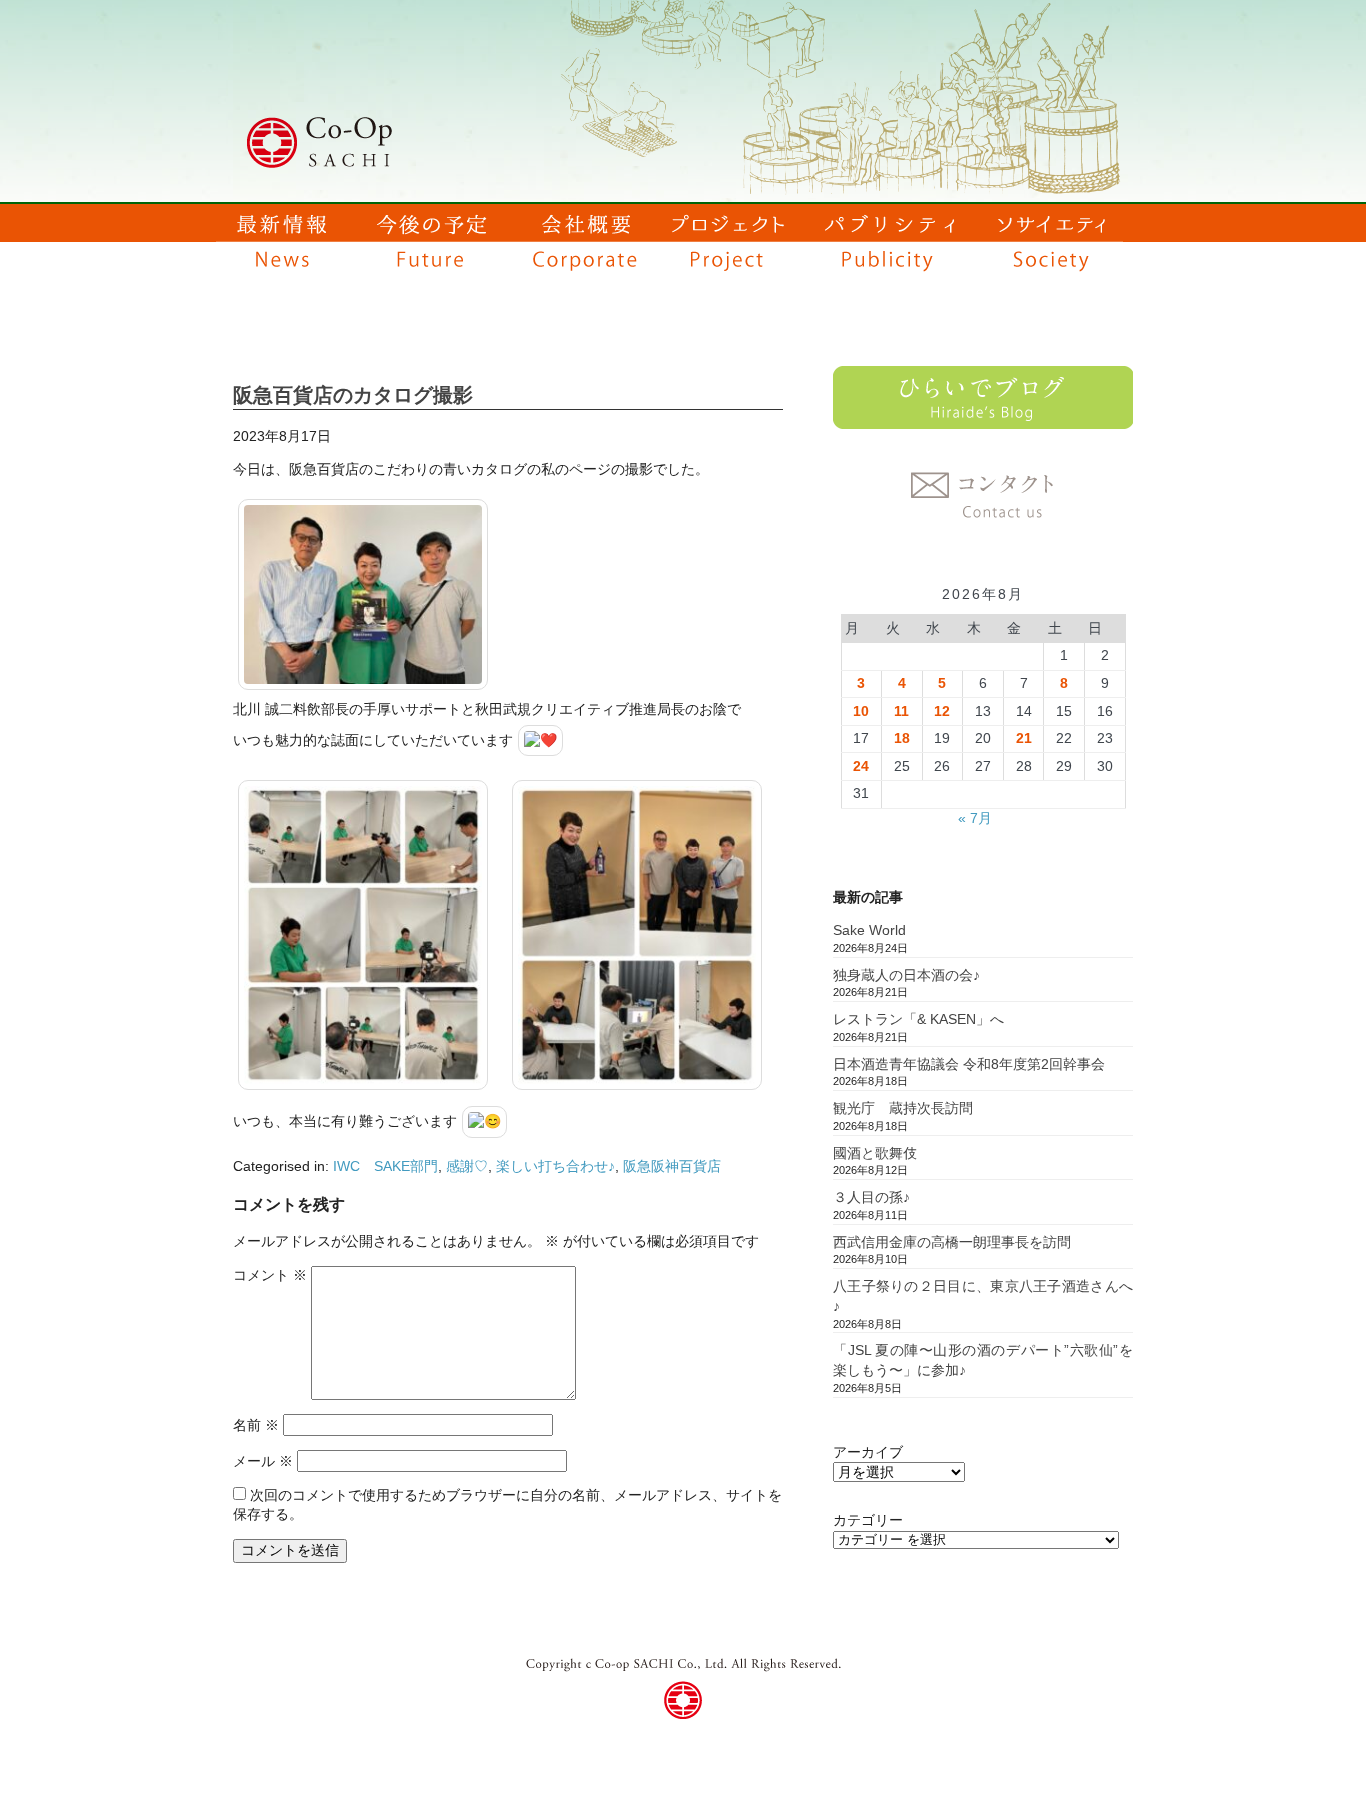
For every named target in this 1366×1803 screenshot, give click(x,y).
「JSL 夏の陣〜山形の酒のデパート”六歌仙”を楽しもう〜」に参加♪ (983, 1360)
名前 (256, 1425)
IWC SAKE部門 (385, 1166)
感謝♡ (467, 1166)
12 (942, 711)
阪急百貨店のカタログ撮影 (353, 395)
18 (902, 738)
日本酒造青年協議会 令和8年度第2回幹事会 (969, 1064)
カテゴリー (868, 1520)
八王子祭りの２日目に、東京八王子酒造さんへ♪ (983, 1296)
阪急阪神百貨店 (672, 1166)
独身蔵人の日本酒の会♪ (906, 975)
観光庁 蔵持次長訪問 (903, 1108)
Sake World (869, 930)
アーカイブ (868, 1452)
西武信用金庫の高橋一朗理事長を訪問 (952, 1242)
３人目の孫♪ (871, 1197)
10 (861, 711)
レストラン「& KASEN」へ (918, 1019)
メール (263, 1461)
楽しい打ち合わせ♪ (555, 1166)
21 (1024, 738)
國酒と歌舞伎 (875, 1153)
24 (861, 766)
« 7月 (975, 818)
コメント (270, 1275)
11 (901, 711)
